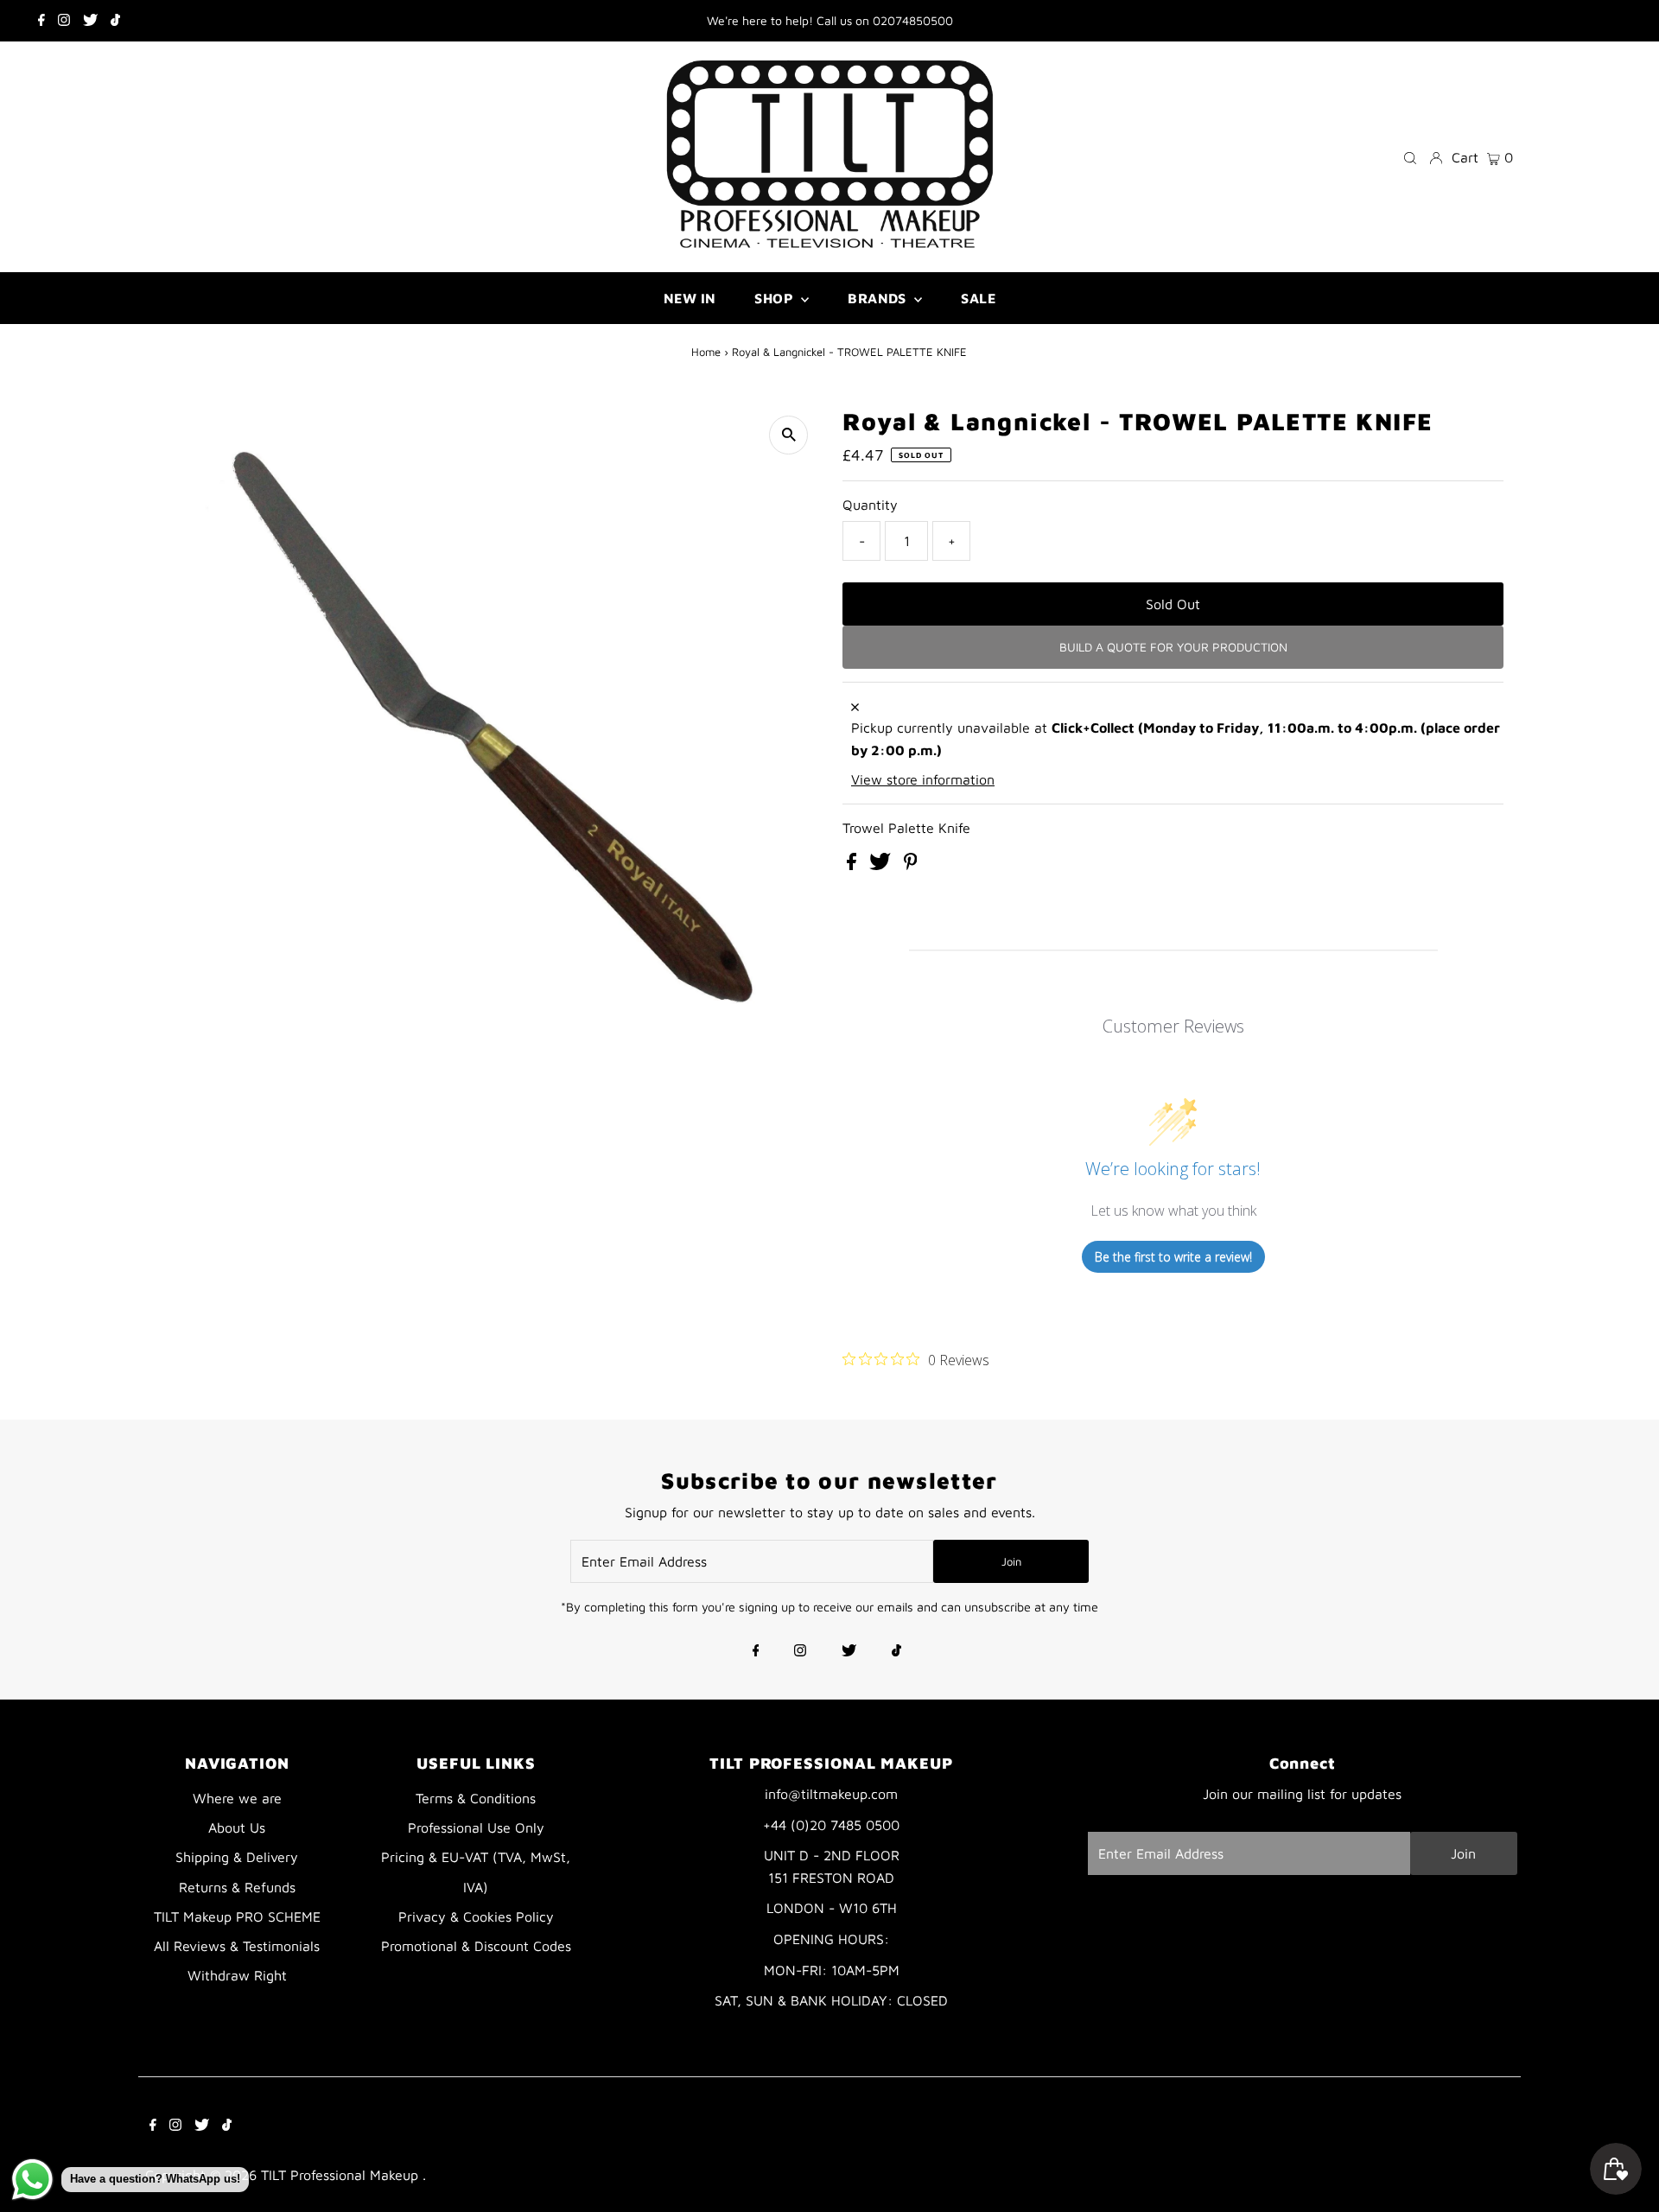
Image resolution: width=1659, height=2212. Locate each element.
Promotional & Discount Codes (476, 1946)
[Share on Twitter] (882, 865)
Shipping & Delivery (237, 1857)
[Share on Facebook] (854, 865)
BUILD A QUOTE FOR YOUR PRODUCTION (1173, 647)
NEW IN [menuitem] (690, 298)
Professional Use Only (476, 1827)
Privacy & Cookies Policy (476, 1916)
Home (706, 352)
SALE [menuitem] (978, 298)
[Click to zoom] (788, 435)
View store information (923, 779)
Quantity (870, 505)
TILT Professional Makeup (342, 2175)
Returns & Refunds (237, 1887)
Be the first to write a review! (1173, 1257)
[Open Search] (1410, 157)
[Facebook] (41, 21)
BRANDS (879, 298)
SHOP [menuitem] (775, 298)
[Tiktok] (115, 21)
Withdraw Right (237, 1975)
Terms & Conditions (476, 1798)
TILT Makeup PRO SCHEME (237, 1916)
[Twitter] (90, 21)
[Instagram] (64, 21)
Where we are (237, 1798)
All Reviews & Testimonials (237, 1946)
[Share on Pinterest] (911, 865)
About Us (237, 1827)
